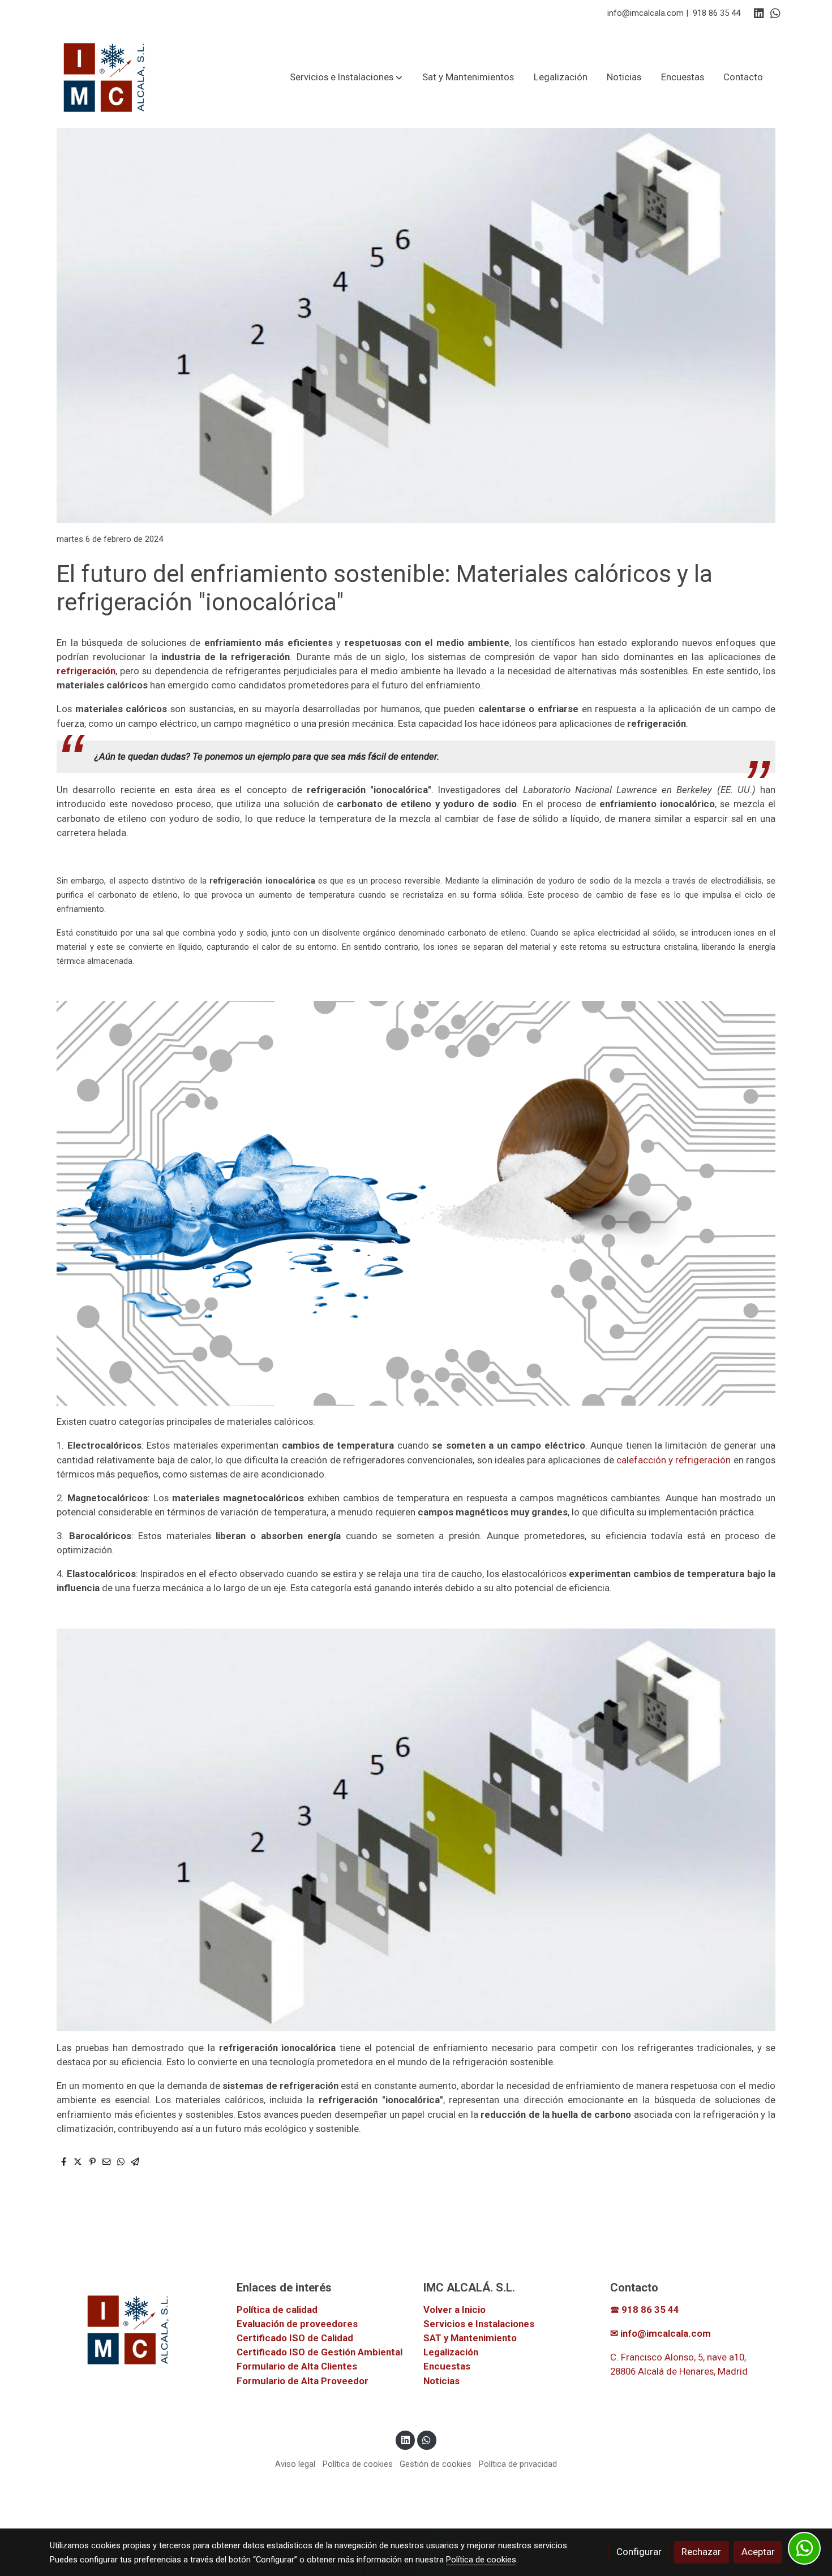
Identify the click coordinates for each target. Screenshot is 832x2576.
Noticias (441, 2381)
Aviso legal (295, 2464)
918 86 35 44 (717, 13)
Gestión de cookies (436, 2464)
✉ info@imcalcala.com (661, 2333)
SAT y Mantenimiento (470, 2338)
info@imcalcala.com (646, 13)
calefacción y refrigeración (674, 1460)
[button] (346, 77)
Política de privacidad (518, 2464)
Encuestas (447, 2366)
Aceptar (758, 2552)
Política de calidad (277, 2310)
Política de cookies (358, 2464)
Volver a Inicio (454, 2310)
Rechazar (701, 2552)
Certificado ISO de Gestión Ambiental (319, 2352)
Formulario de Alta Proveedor (303, 2381)
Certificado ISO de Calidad (295, 2338)
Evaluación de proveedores (297, 2324)
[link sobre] (136, 2329)
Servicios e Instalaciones (479, 2324)
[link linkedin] (759, 12)
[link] (105, 77)
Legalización (451, 2352)
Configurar (639, 2552)
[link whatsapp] (775, 12)
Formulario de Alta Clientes (297, 2366)
